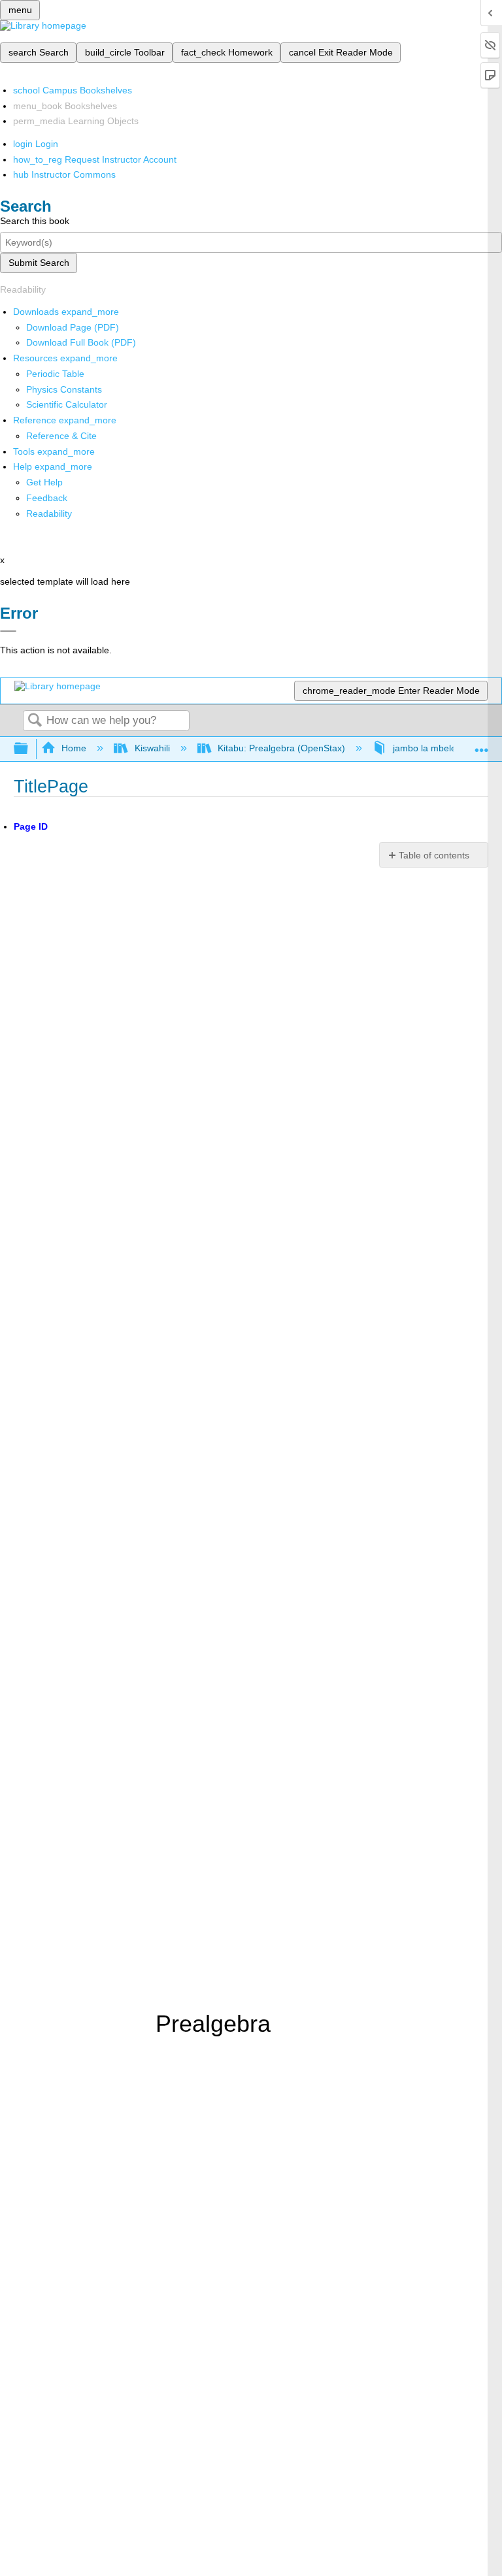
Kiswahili (152, 748)
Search (35, 721)
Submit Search (39, 263)
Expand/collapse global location (482, 745)
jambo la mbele (425, 748)
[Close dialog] (8, 631)
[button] (47, 498)
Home (74, 748)
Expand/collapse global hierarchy (29, 749)
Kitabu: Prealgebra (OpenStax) (281, 748)
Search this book (35, 221)
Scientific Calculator (67, 404)
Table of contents (434, 855)
